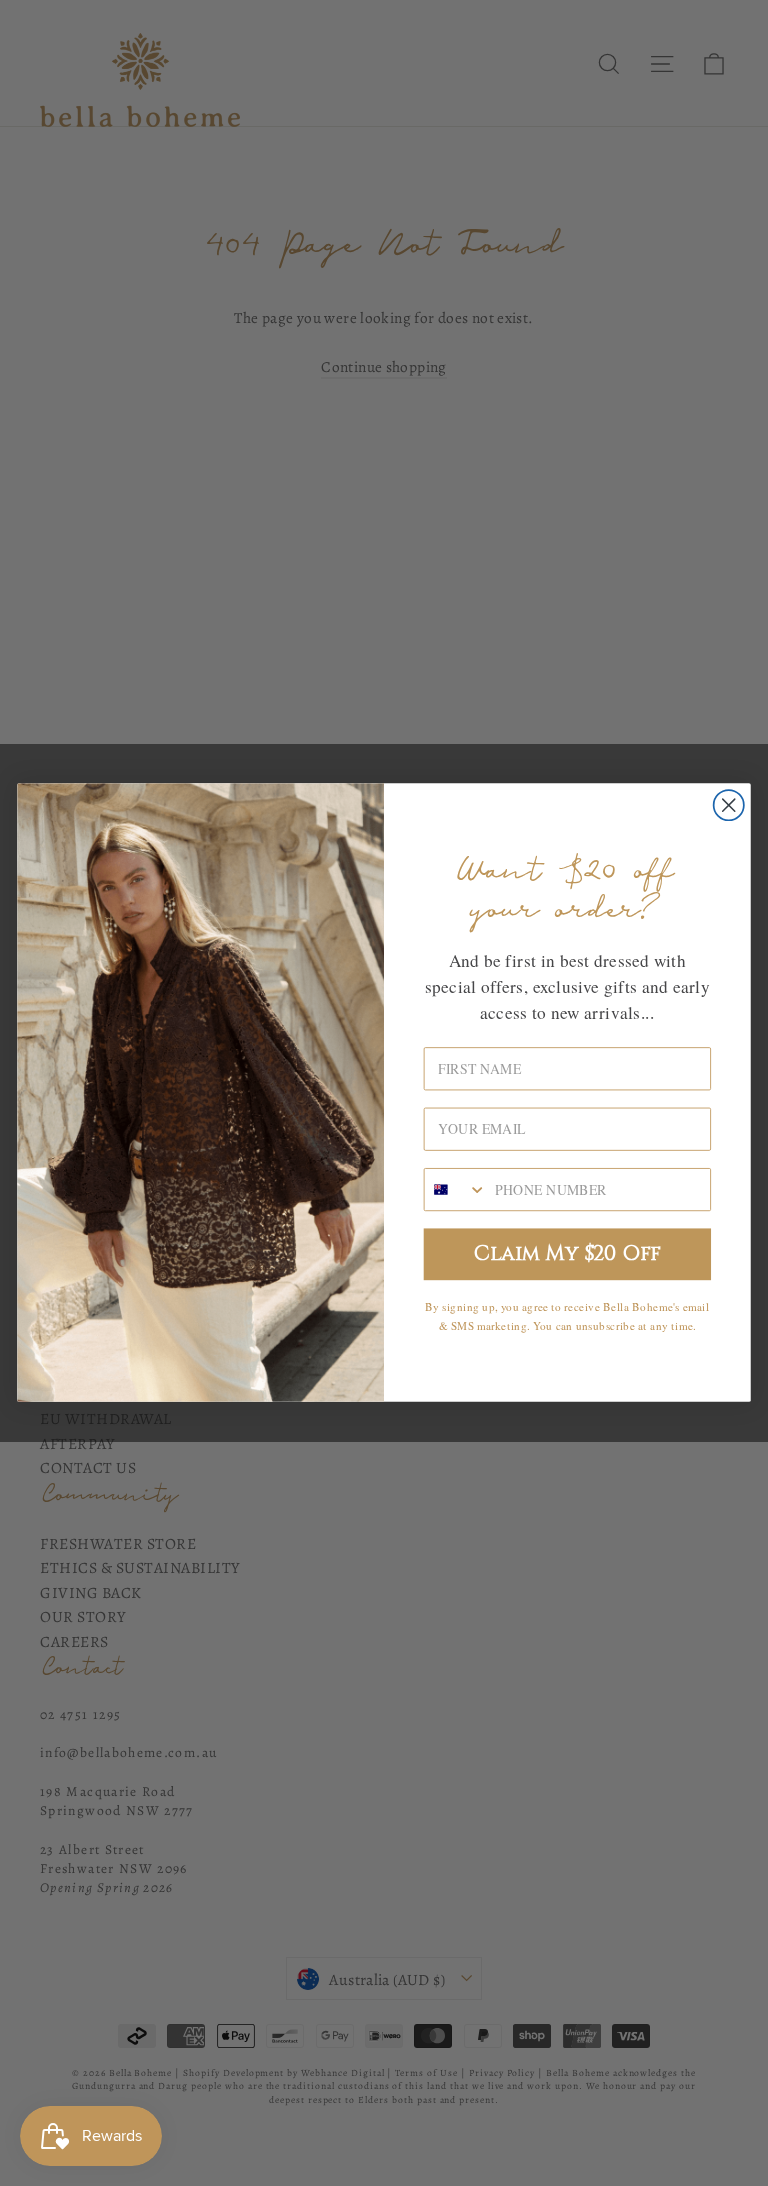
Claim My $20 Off (567, 1255)
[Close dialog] (729, 805)
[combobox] (456, 1189)
